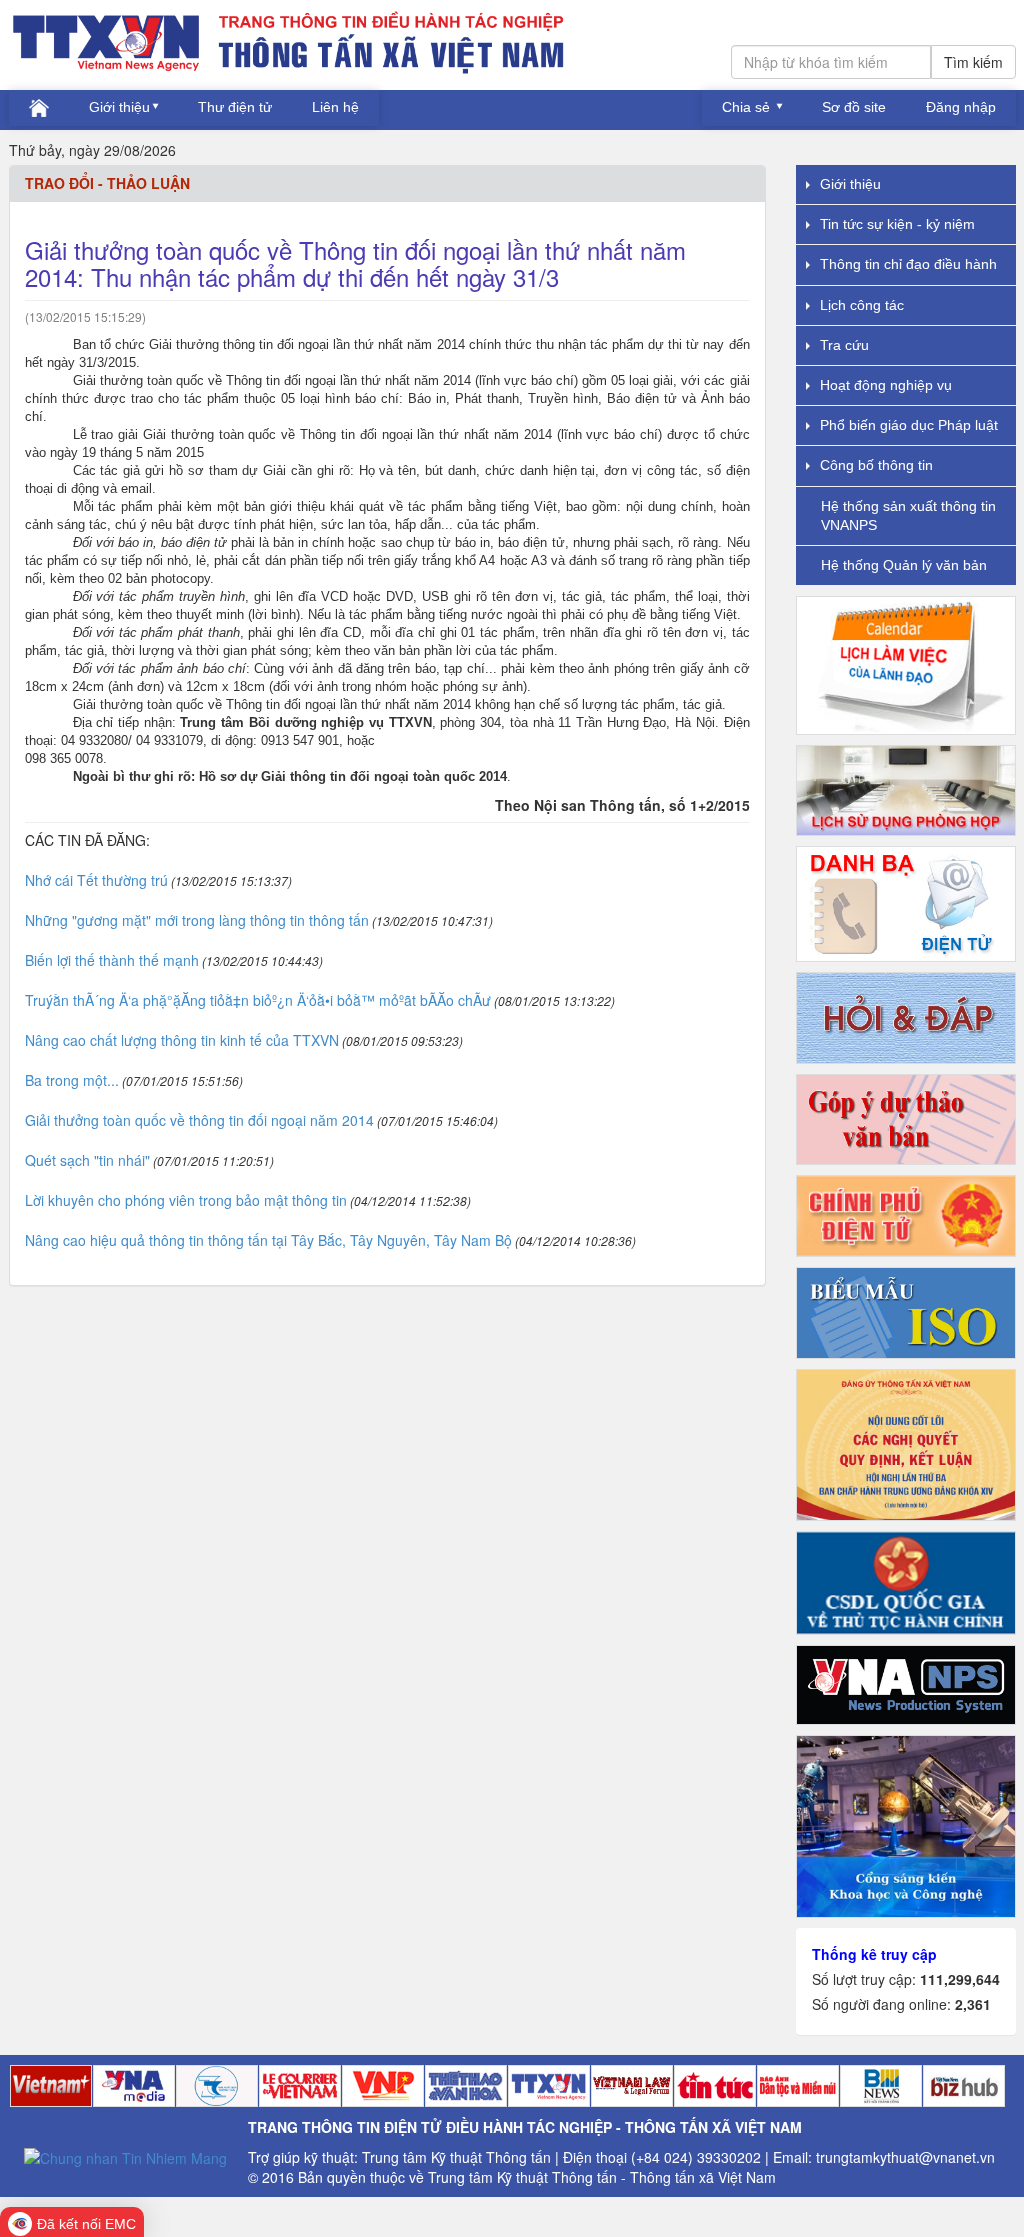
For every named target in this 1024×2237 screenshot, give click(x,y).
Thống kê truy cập (874, 1954)
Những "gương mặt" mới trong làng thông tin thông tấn (197, 920)
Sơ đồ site (854, 107)
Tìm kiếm (973, 62)
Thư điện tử (235, 107)
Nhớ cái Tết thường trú (96, 880)
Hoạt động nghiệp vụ (886, 385)
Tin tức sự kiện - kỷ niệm (897, 224)
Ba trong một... (72, 1080)
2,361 (973, 2004)
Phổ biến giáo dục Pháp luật (909, 425)
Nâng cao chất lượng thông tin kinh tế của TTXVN (182, 1040)
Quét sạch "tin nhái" (87, 1160)
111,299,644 (960, 1979)
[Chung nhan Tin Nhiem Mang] (125, 2156)
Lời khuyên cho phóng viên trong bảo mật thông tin (186, 1200)
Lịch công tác (862, 305)
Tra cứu (844, 345)
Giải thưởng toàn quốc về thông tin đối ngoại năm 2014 (199, 1120)
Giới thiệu (119, 107)
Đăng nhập (961, 107)
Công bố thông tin (876, 465)
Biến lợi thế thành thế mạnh (112, 960)
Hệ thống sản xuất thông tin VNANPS (908, 515)
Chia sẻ (748, 107)
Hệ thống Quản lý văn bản (904, 565)
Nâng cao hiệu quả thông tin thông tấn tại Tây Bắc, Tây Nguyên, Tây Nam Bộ (268, 1240)
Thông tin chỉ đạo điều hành (908, 264)
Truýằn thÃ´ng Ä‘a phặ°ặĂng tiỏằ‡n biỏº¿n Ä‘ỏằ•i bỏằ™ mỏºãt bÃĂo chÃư (258, 1000)
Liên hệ (335, 107)
